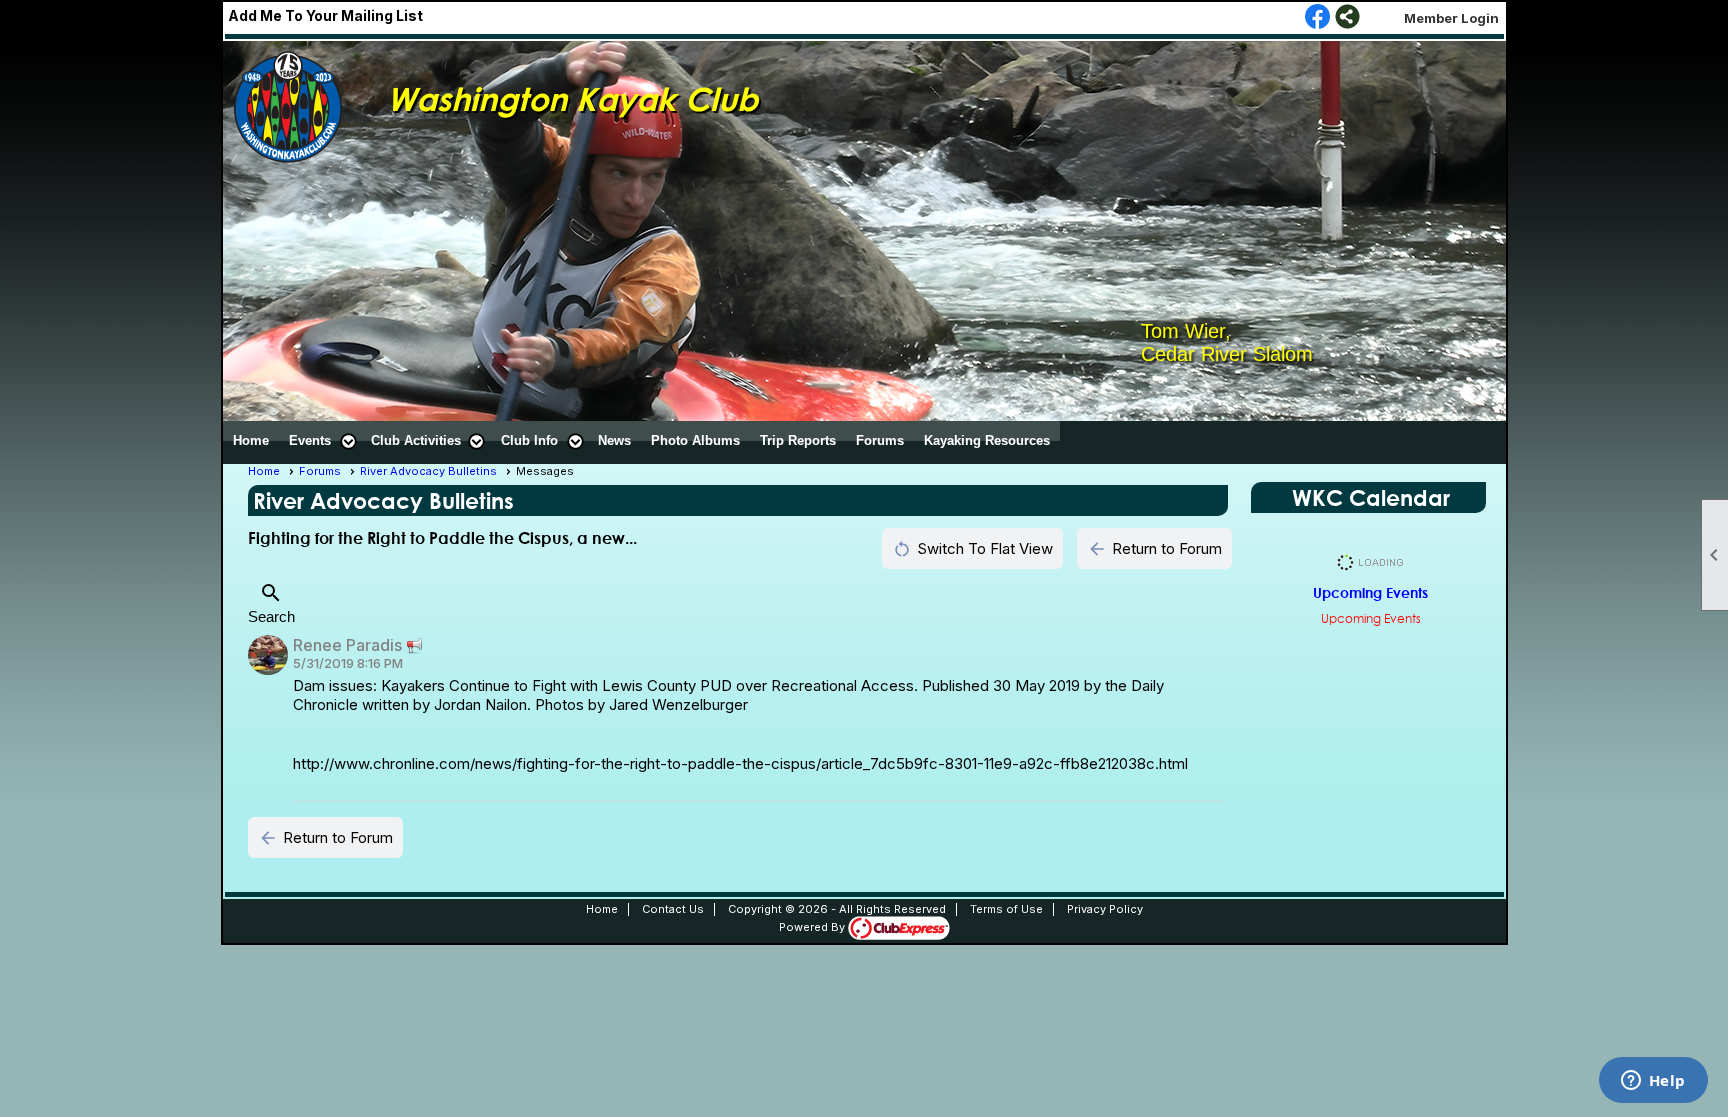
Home (251, 440)
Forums (880, 440)
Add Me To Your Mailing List (325, 15)
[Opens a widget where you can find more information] (1653, 1082)
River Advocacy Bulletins (428, 471)
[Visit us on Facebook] (1317, 18)
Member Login (1451, 18)
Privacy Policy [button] (1105, 909)
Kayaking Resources (987, 440)
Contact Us (673, 909)
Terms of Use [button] (1006, 909)
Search (271, 603)
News (614, 440)
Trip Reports (798, 440)
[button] (320, 441)
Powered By (813, 927)
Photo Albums (695, 440)
